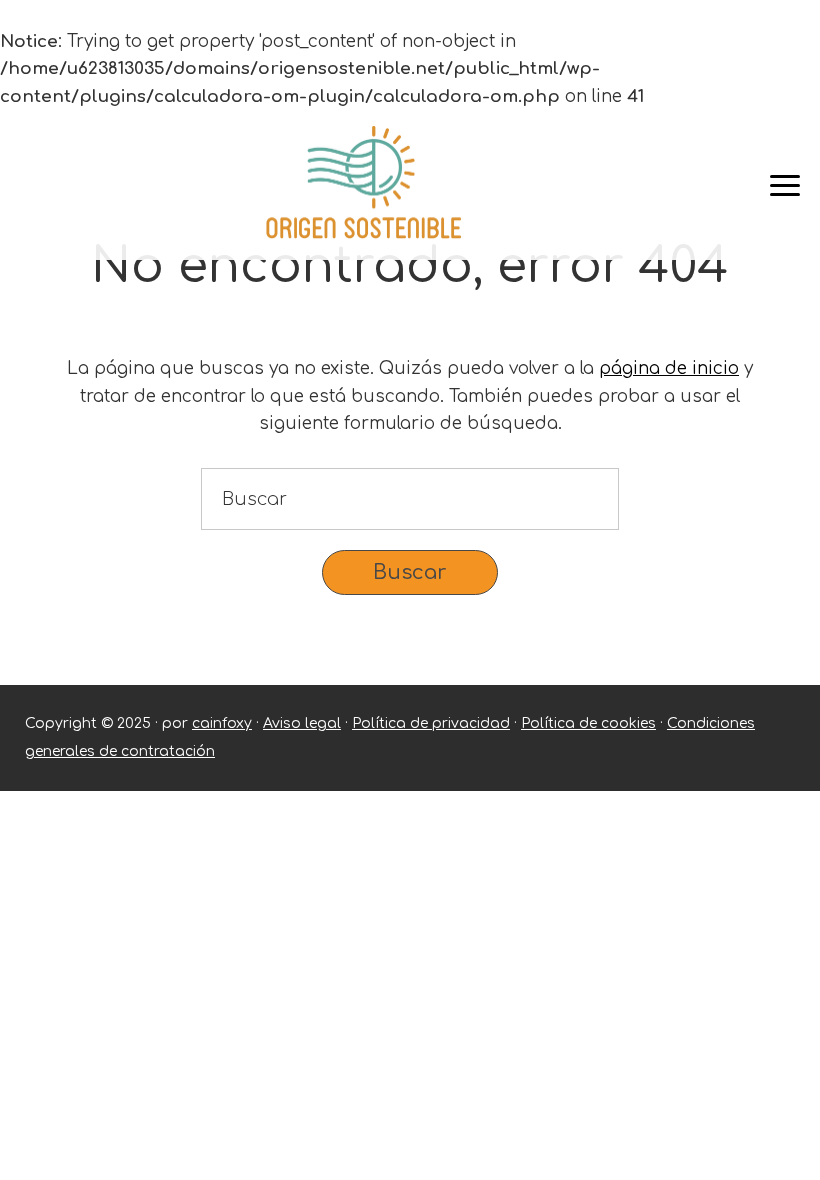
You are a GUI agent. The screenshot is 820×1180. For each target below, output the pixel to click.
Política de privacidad (431, 723)
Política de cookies (588, 723)
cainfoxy (222, 723)
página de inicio (669, 368)
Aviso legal (302, 723)
